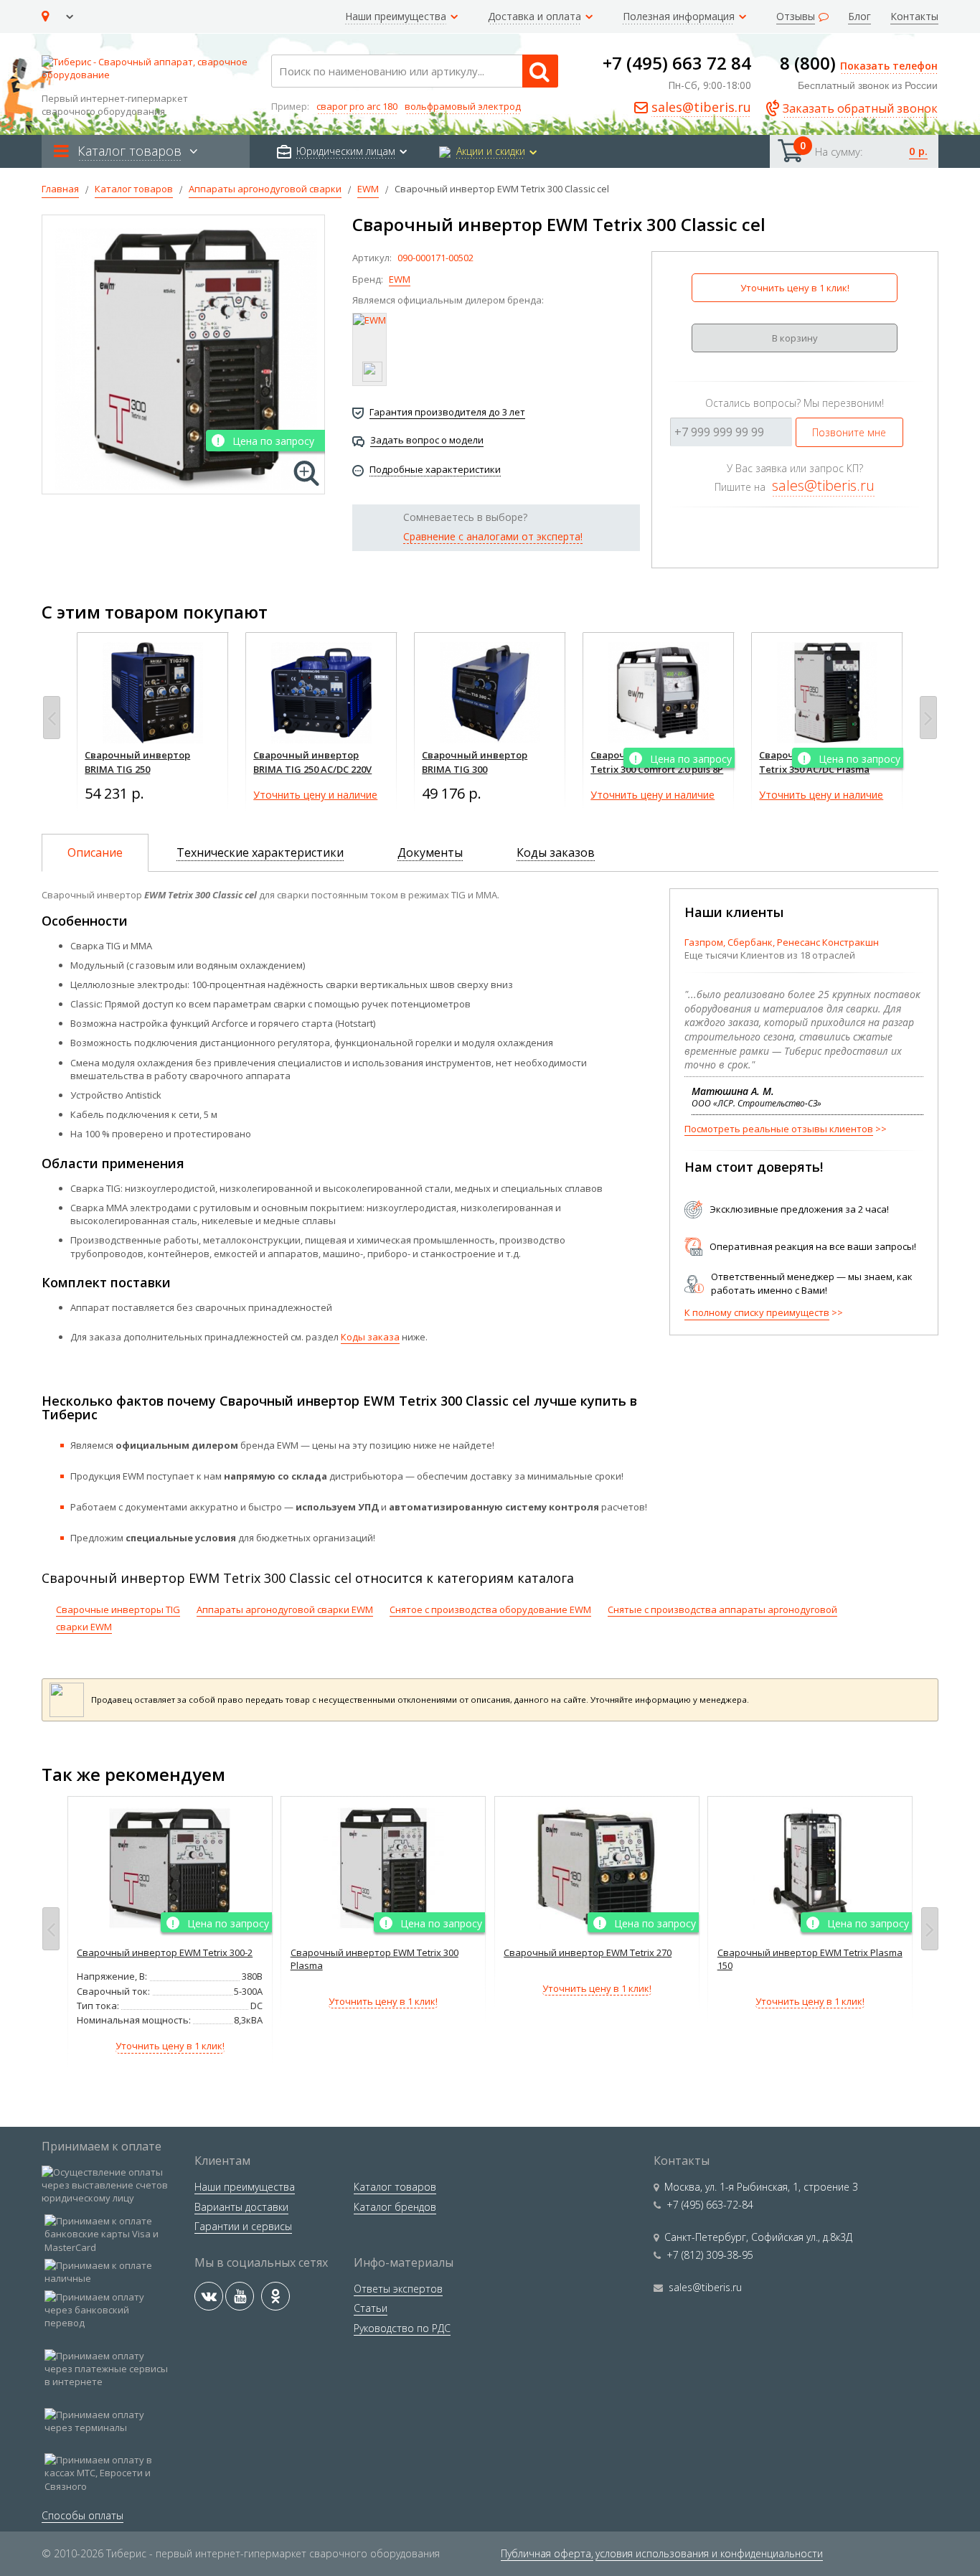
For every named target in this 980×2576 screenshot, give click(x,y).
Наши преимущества (245, 2187)
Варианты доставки (241, 2207)
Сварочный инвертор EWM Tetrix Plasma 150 (810, 1959)
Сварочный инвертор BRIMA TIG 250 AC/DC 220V (312, 762)
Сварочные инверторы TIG (118, 1609)
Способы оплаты (83, 2515)
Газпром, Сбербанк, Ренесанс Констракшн (782, 942)
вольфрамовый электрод (463, 106)
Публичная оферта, (547, 2553)
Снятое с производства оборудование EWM (490, 1609)
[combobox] (415, 71)
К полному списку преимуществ (757, 1312)
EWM (400, 279)
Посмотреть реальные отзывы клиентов (779, 1129)
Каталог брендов (395, 2207)
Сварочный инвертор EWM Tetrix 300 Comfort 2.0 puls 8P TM (657, 769)
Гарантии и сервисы (243, 2226)
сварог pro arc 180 (357, 106)
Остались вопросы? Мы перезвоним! (795, 403)
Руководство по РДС (402, 2328)
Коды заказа (370, 1337)
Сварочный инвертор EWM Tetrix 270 (588, 1952)
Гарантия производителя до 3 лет (447, 412)
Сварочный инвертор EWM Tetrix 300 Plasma (374, 1959)
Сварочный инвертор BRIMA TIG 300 (475, 762)
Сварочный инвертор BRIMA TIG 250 (137, 762)
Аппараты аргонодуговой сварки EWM (285, 1609)
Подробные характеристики (435, 469)
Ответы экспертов (398, 2289)
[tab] (95, 853)
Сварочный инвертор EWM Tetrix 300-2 (165, 1952)
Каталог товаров (395, 2187)
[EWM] (369, 349)
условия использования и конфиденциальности (709, 2553)
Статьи (371, 2308)
